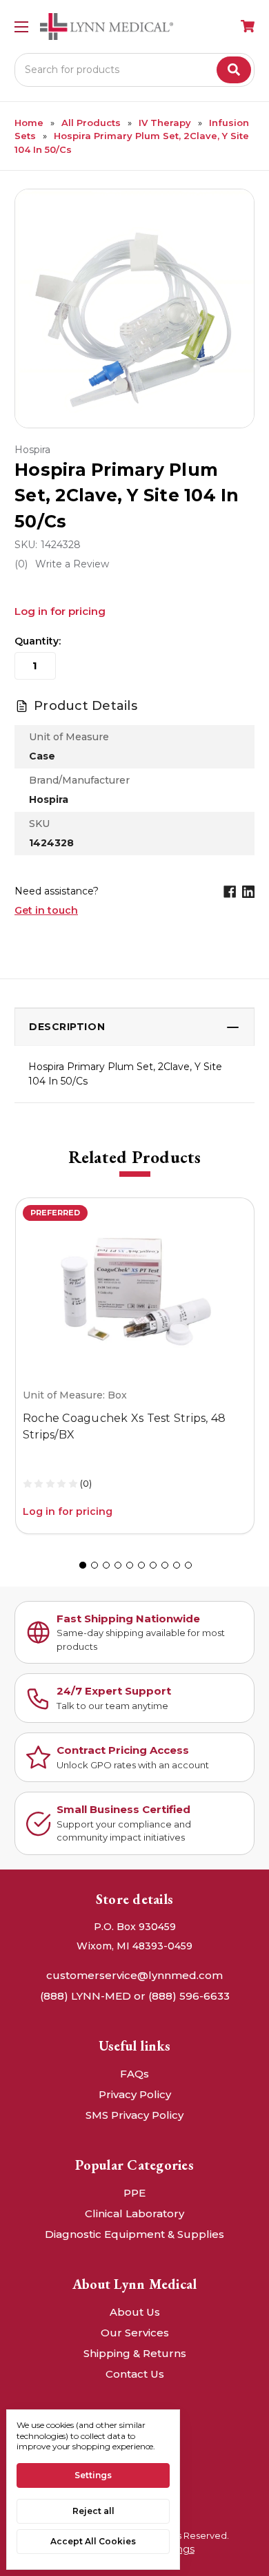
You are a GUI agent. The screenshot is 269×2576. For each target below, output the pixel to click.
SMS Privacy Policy (134, 2115)
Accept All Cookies (93, 2541)
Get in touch (46, 910)
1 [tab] (83, 1565)
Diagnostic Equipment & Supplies (134, 2234)
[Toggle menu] (21, 27)
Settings (93, 2475)
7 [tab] (153, 1565)
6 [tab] (141, 1565)
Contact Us (135, 2374)
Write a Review (72, 564)
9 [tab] (177, 1565)
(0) (86, 1483)
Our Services (135, 2333)
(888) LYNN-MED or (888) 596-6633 (135, 1996)
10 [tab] (188, 1565)
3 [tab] (106, 1565)
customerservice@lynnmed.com (134, 1975)
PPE (134, 2193)
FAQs (134, 2074)
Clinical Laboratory (134, 2213)
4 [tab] (118, 1565)
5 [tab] (130, 1565)
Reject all (93, 2511)
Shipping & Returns (135, 2353)
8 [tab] (165, 1565)
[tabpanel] (134, 1366)
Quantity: (38, 641)
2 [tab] (94, 1565)
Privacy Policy (135, 2094)
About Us (135, 2312)
